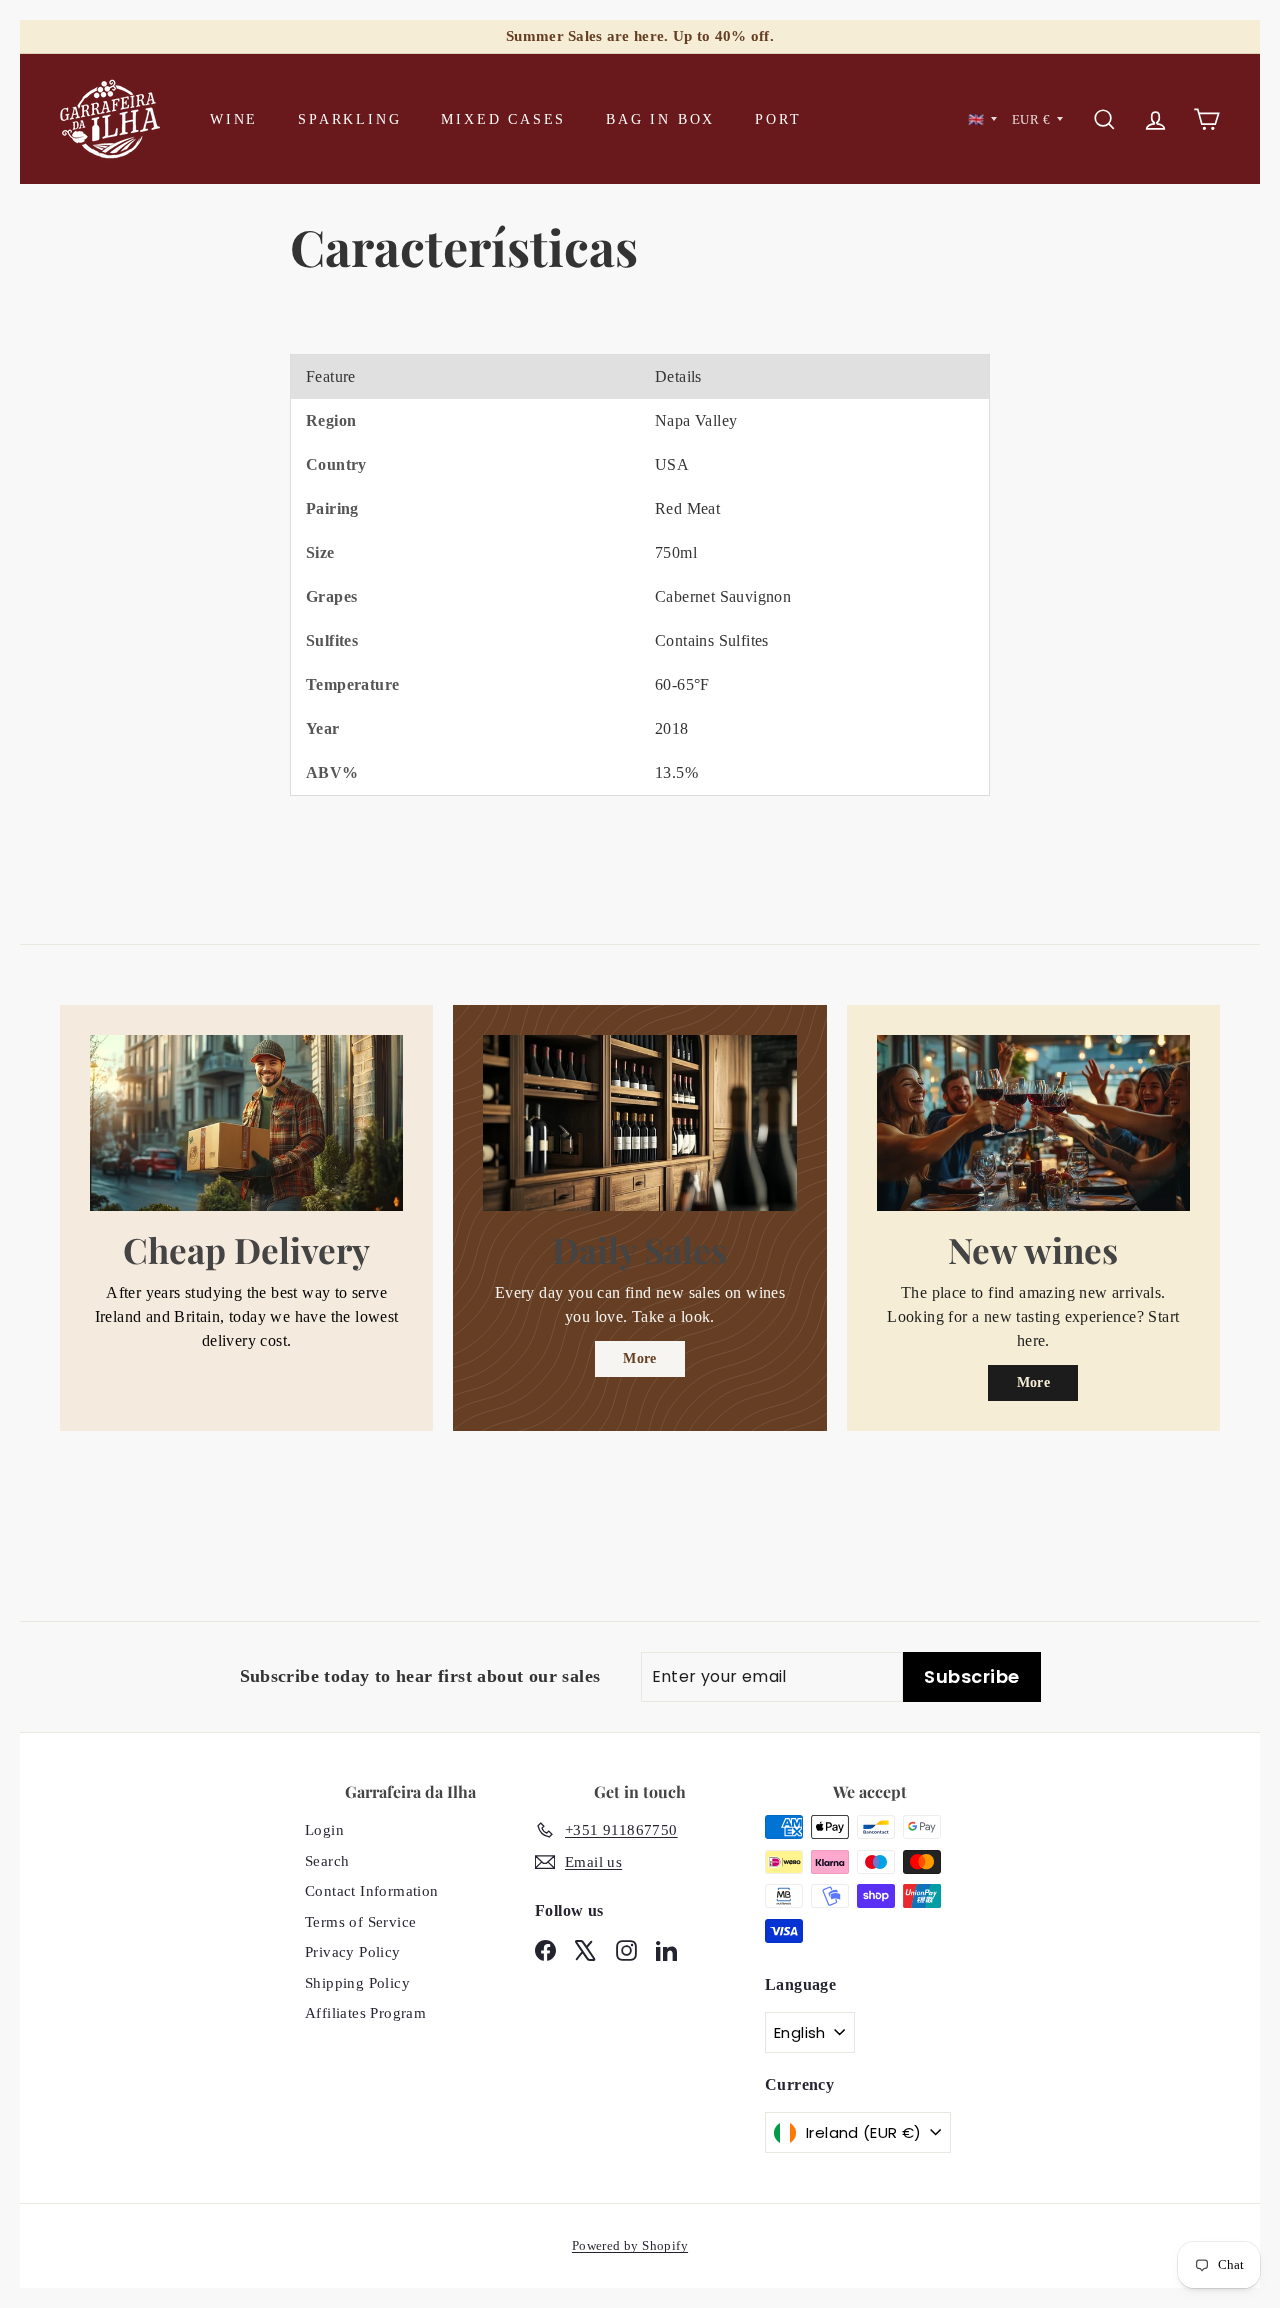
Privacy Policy (353, 1952)
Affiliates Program (365, 2013)
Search (327, 1861)
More (640, 1358)
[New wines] (1033, 1123)
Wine (234, 119)
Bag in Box (660, 119)
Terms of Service (360, 1922)
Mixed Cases (503, 119)
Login (324, 1830)
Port (778, 119)
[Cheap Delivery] (246, 1123)
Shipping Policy (357, 1983)
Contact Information (372, 1891)
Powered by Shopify (630, 2245)
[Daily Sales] (639, 1123)
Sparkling (349, 119)
